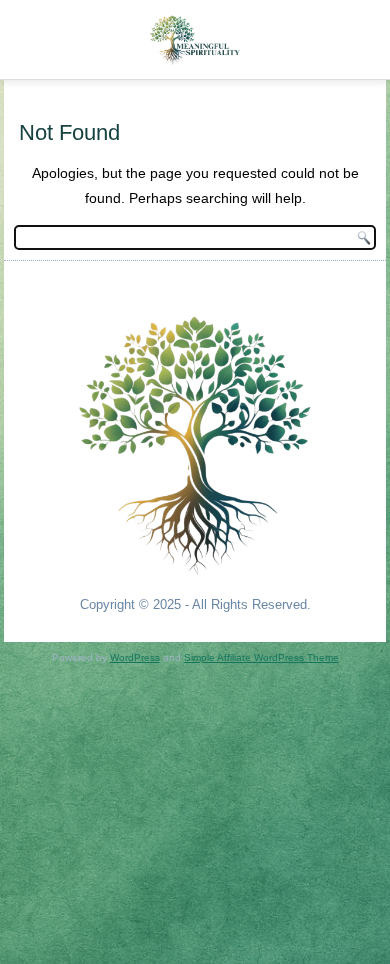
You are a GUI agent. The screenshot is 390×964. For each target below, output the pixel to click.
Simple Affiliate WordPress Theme (261, 657)
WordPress (135, 657)
